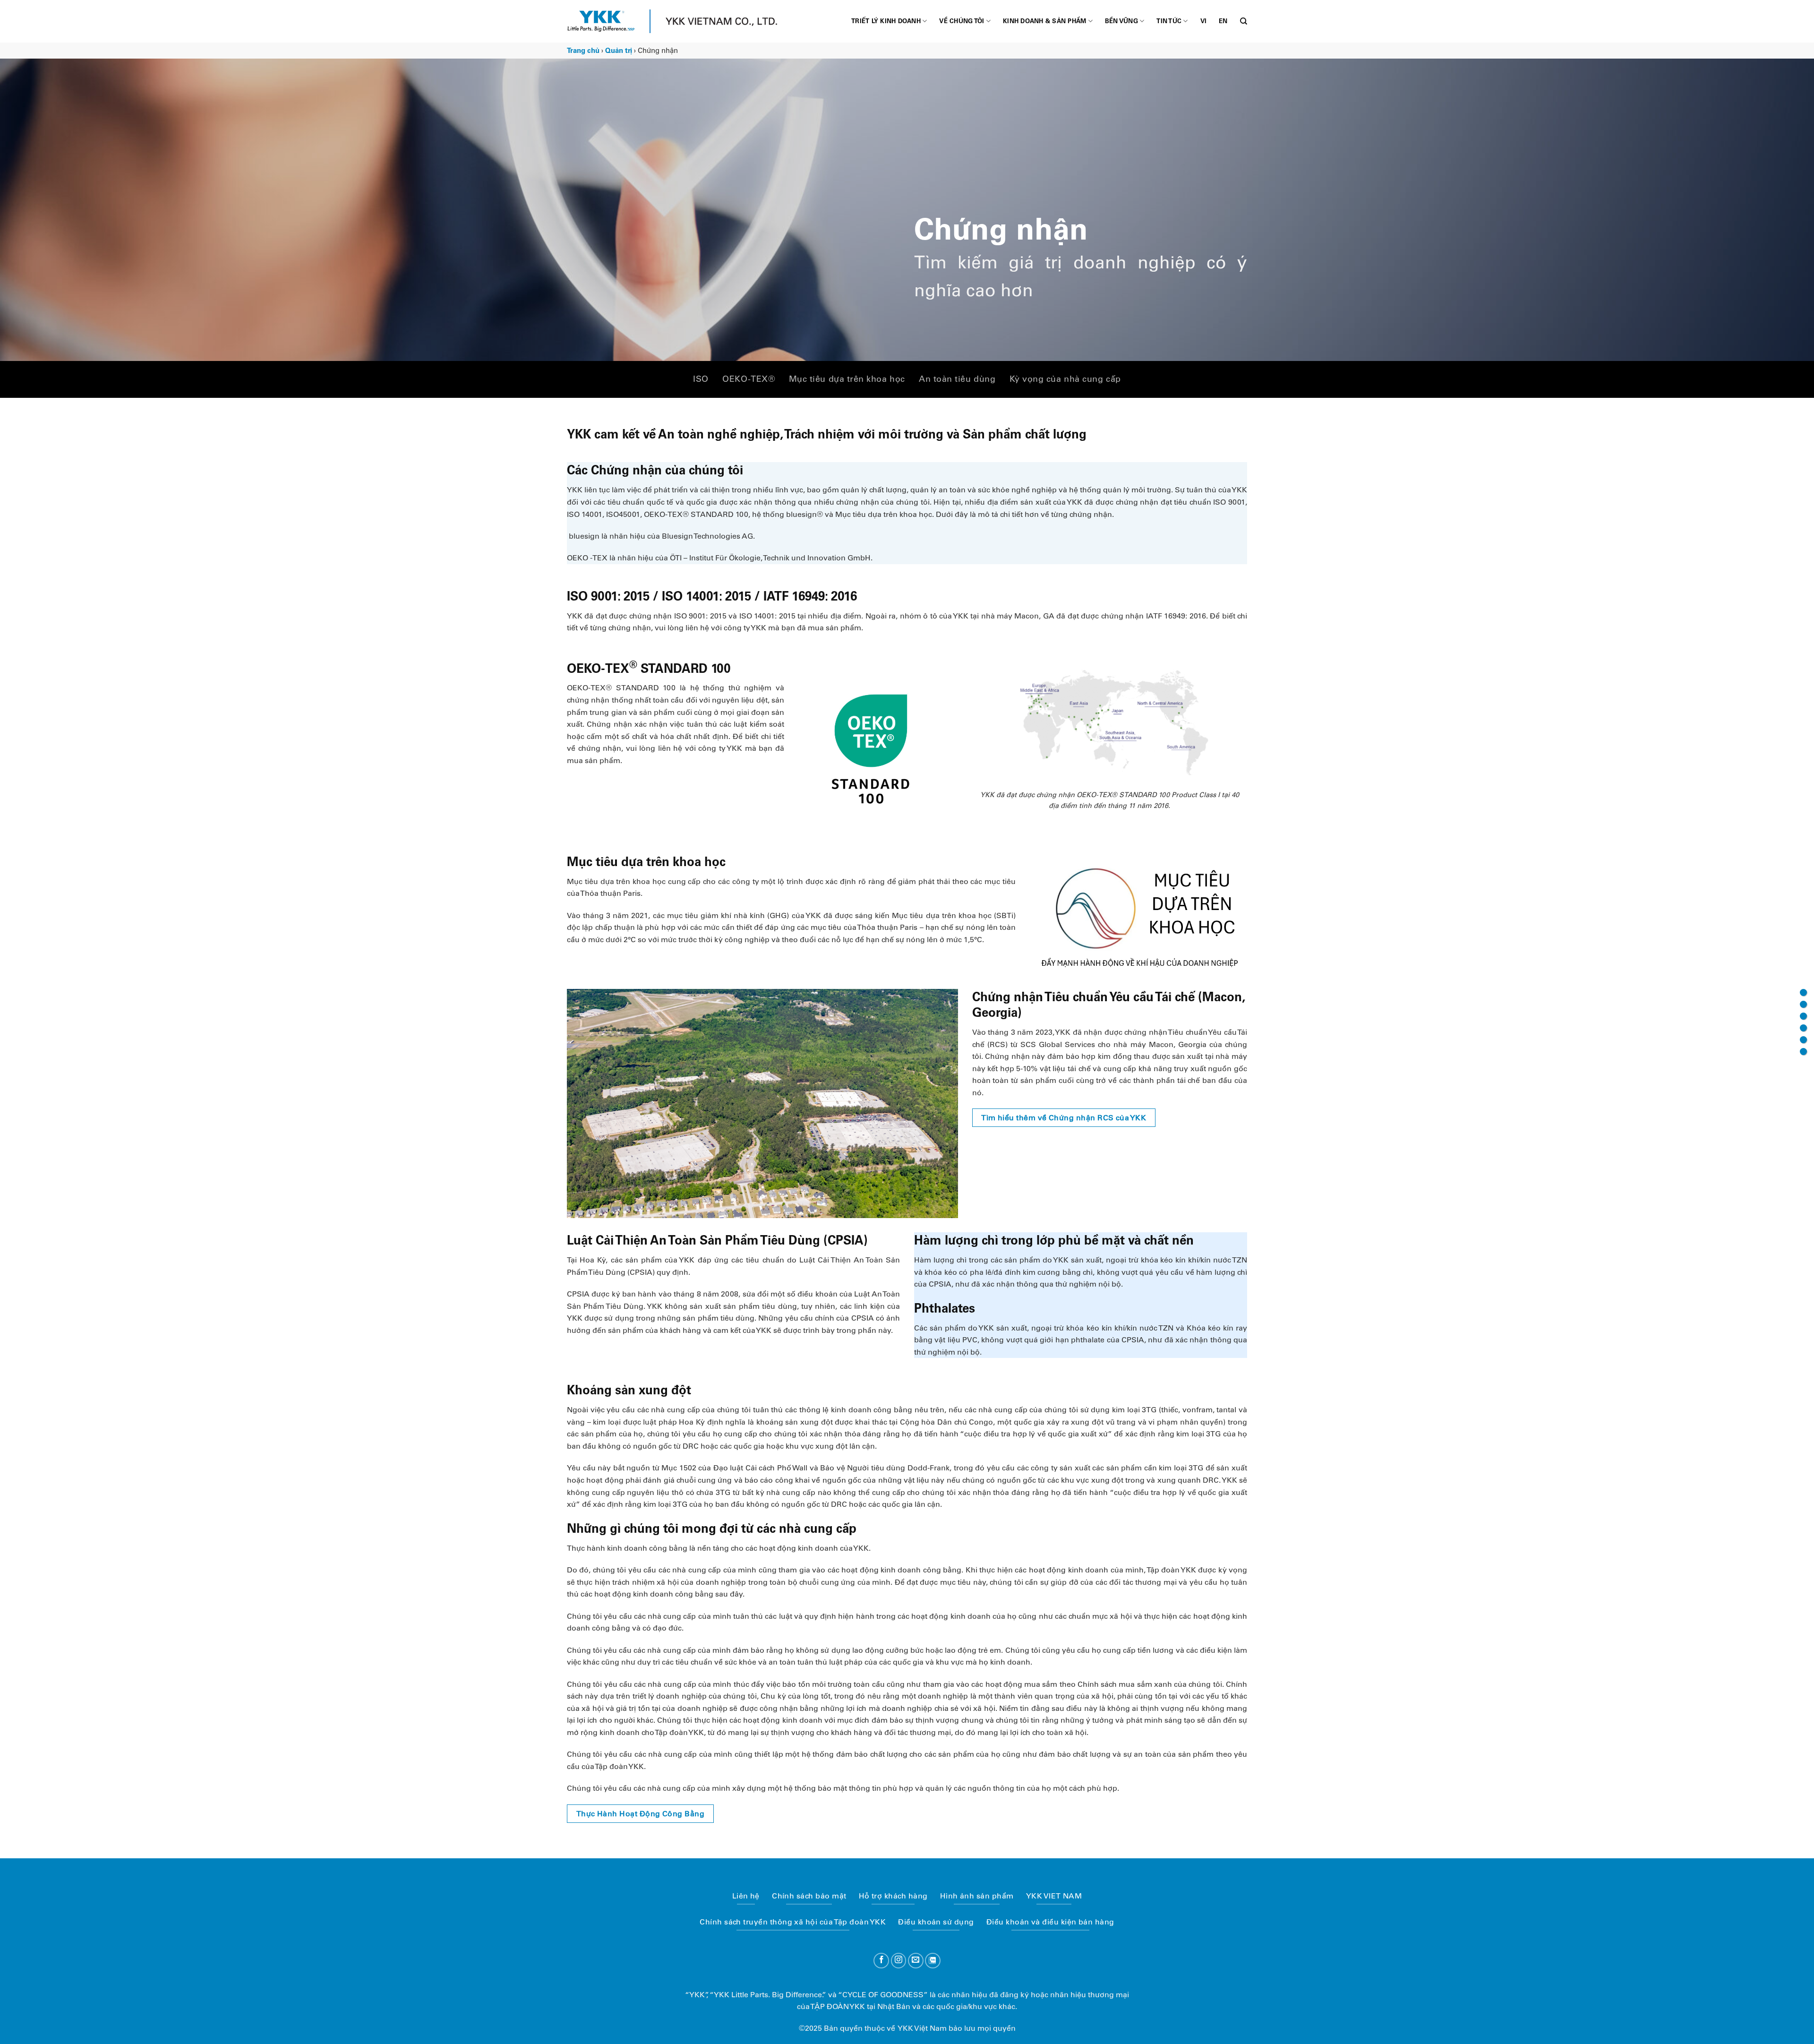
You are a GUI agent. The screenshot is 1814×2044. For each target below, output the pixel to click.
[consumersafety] (1803, 1040)
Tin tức (1169, 21)
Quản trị (619, 51)
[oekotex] (1803, 1004)
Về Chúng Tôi (962, 21)
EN (1223, 21)
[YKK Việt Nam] (601, 21)
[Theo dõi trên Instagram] (899, 1961)
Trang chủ (583, 51)
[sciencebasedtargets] (1803, 1028)
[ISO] (1803, 992)
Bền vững (1121, 21)
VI (1204, 21)
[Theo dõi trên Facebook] (881, 1961)
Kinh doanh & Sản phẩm (1044, 21)
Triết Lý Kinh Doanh (886, 21)
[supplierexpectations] (1803, 1052)
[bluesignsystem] (1803, 1016)
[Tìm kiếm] (1244, 21)
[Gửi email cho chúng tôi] (916, 1961)
